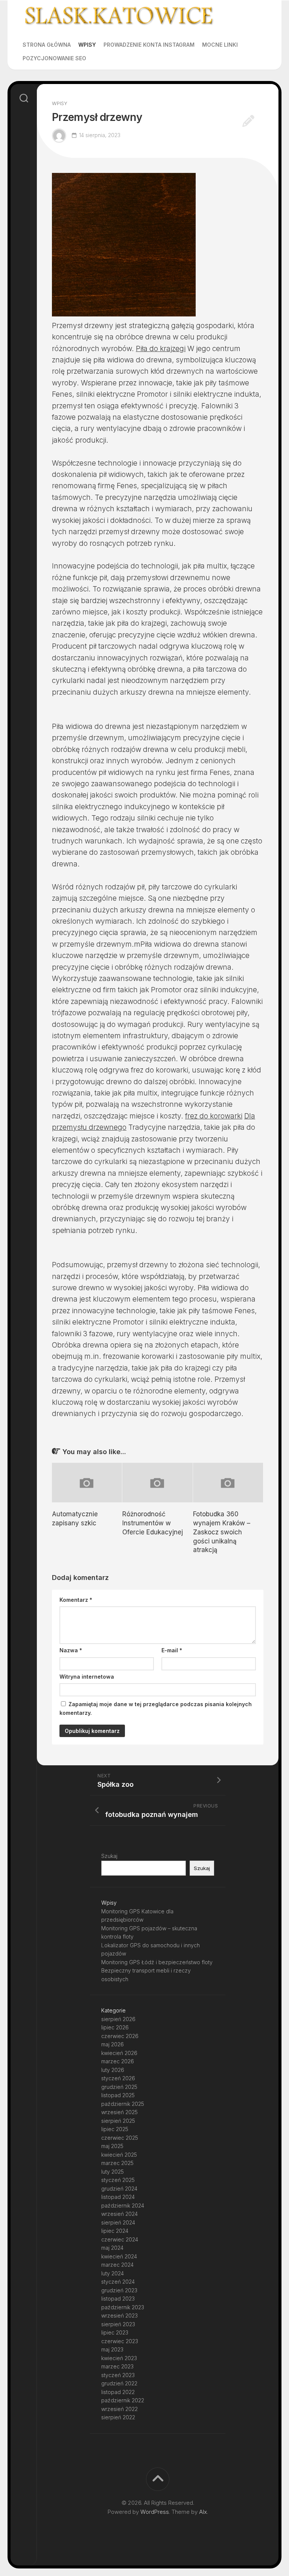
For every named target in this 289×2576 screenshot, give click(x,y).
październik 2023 (123, 2307)
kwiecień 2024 (119, 2256)
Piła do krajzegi (161, 349)
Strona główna (47, 45)
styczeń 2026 (118, 2078)
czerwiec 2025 (120, 2138)
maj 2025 (112, 2146)
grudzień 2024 (119, 2189)
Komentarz (76, 1600)
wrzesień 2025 (119, 2112)
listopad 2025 (118, 2095)
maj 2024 (112, 2248)
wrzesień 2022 (119, 2409)
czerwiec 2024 (120, 2239)
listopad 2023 (118, 2299)
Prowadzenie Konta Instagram (149, 45)
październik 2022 (123, 2400)
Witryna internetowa (87, 1677)
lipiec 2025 (115, 2129)
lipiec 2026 (115, 2027)
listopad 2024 (118, 2197)
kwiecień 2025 (119, 2155)
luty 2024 (113, 2273)
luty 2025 (113, 2172)
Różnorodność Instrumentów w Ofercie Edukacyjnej (153, 1523)
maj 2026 (113, 2044)
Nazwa (71, 1650)
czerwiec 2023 (120, 2341)
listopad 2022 (118, 2392)
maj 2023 (112, 2349)
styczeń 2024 (118, 2282)
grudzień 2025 (119, 2087)
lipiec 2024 (115, 2231)
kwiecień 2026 (119, 2053)
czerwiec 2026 (120, 2036)
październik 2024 (123, 2205)
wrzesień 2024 (119, 2214)
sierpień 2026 (118, 2019)
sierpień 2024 (118, 2222)
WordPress (155, 2512)
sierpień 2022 (118, 2417)
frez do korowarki (214, 1116)
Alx (203, 2512)
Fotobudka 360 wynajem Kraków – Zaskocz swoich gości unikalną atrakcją (222, 1532)
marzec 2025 (117, 2163)
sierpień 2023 (118, 2324)
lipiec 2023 (115, 2332)
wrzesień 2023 (119, 2315)
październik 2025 (123, 2104)
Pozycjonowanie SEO (54, 58)
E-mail (172, 1650)
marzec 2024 (117, 2265)
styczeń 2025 (118, 2180)
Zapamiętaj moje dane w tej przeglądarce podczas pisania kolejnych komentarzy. (156, 1708)
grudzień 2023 (119, 2290)
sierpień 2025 (118, 2121)
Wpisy (87, 45)
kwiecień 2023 (119, 2358)
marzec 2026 (118, 2061)
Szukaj (109, 1856)
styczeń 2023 (118, 2375)
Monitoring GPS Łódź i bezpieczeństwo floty (157, 1962)
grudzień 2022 (119, 2383)
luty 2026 (113, 2070)
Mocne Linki (220, 45)
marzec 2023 (117, 2366)
